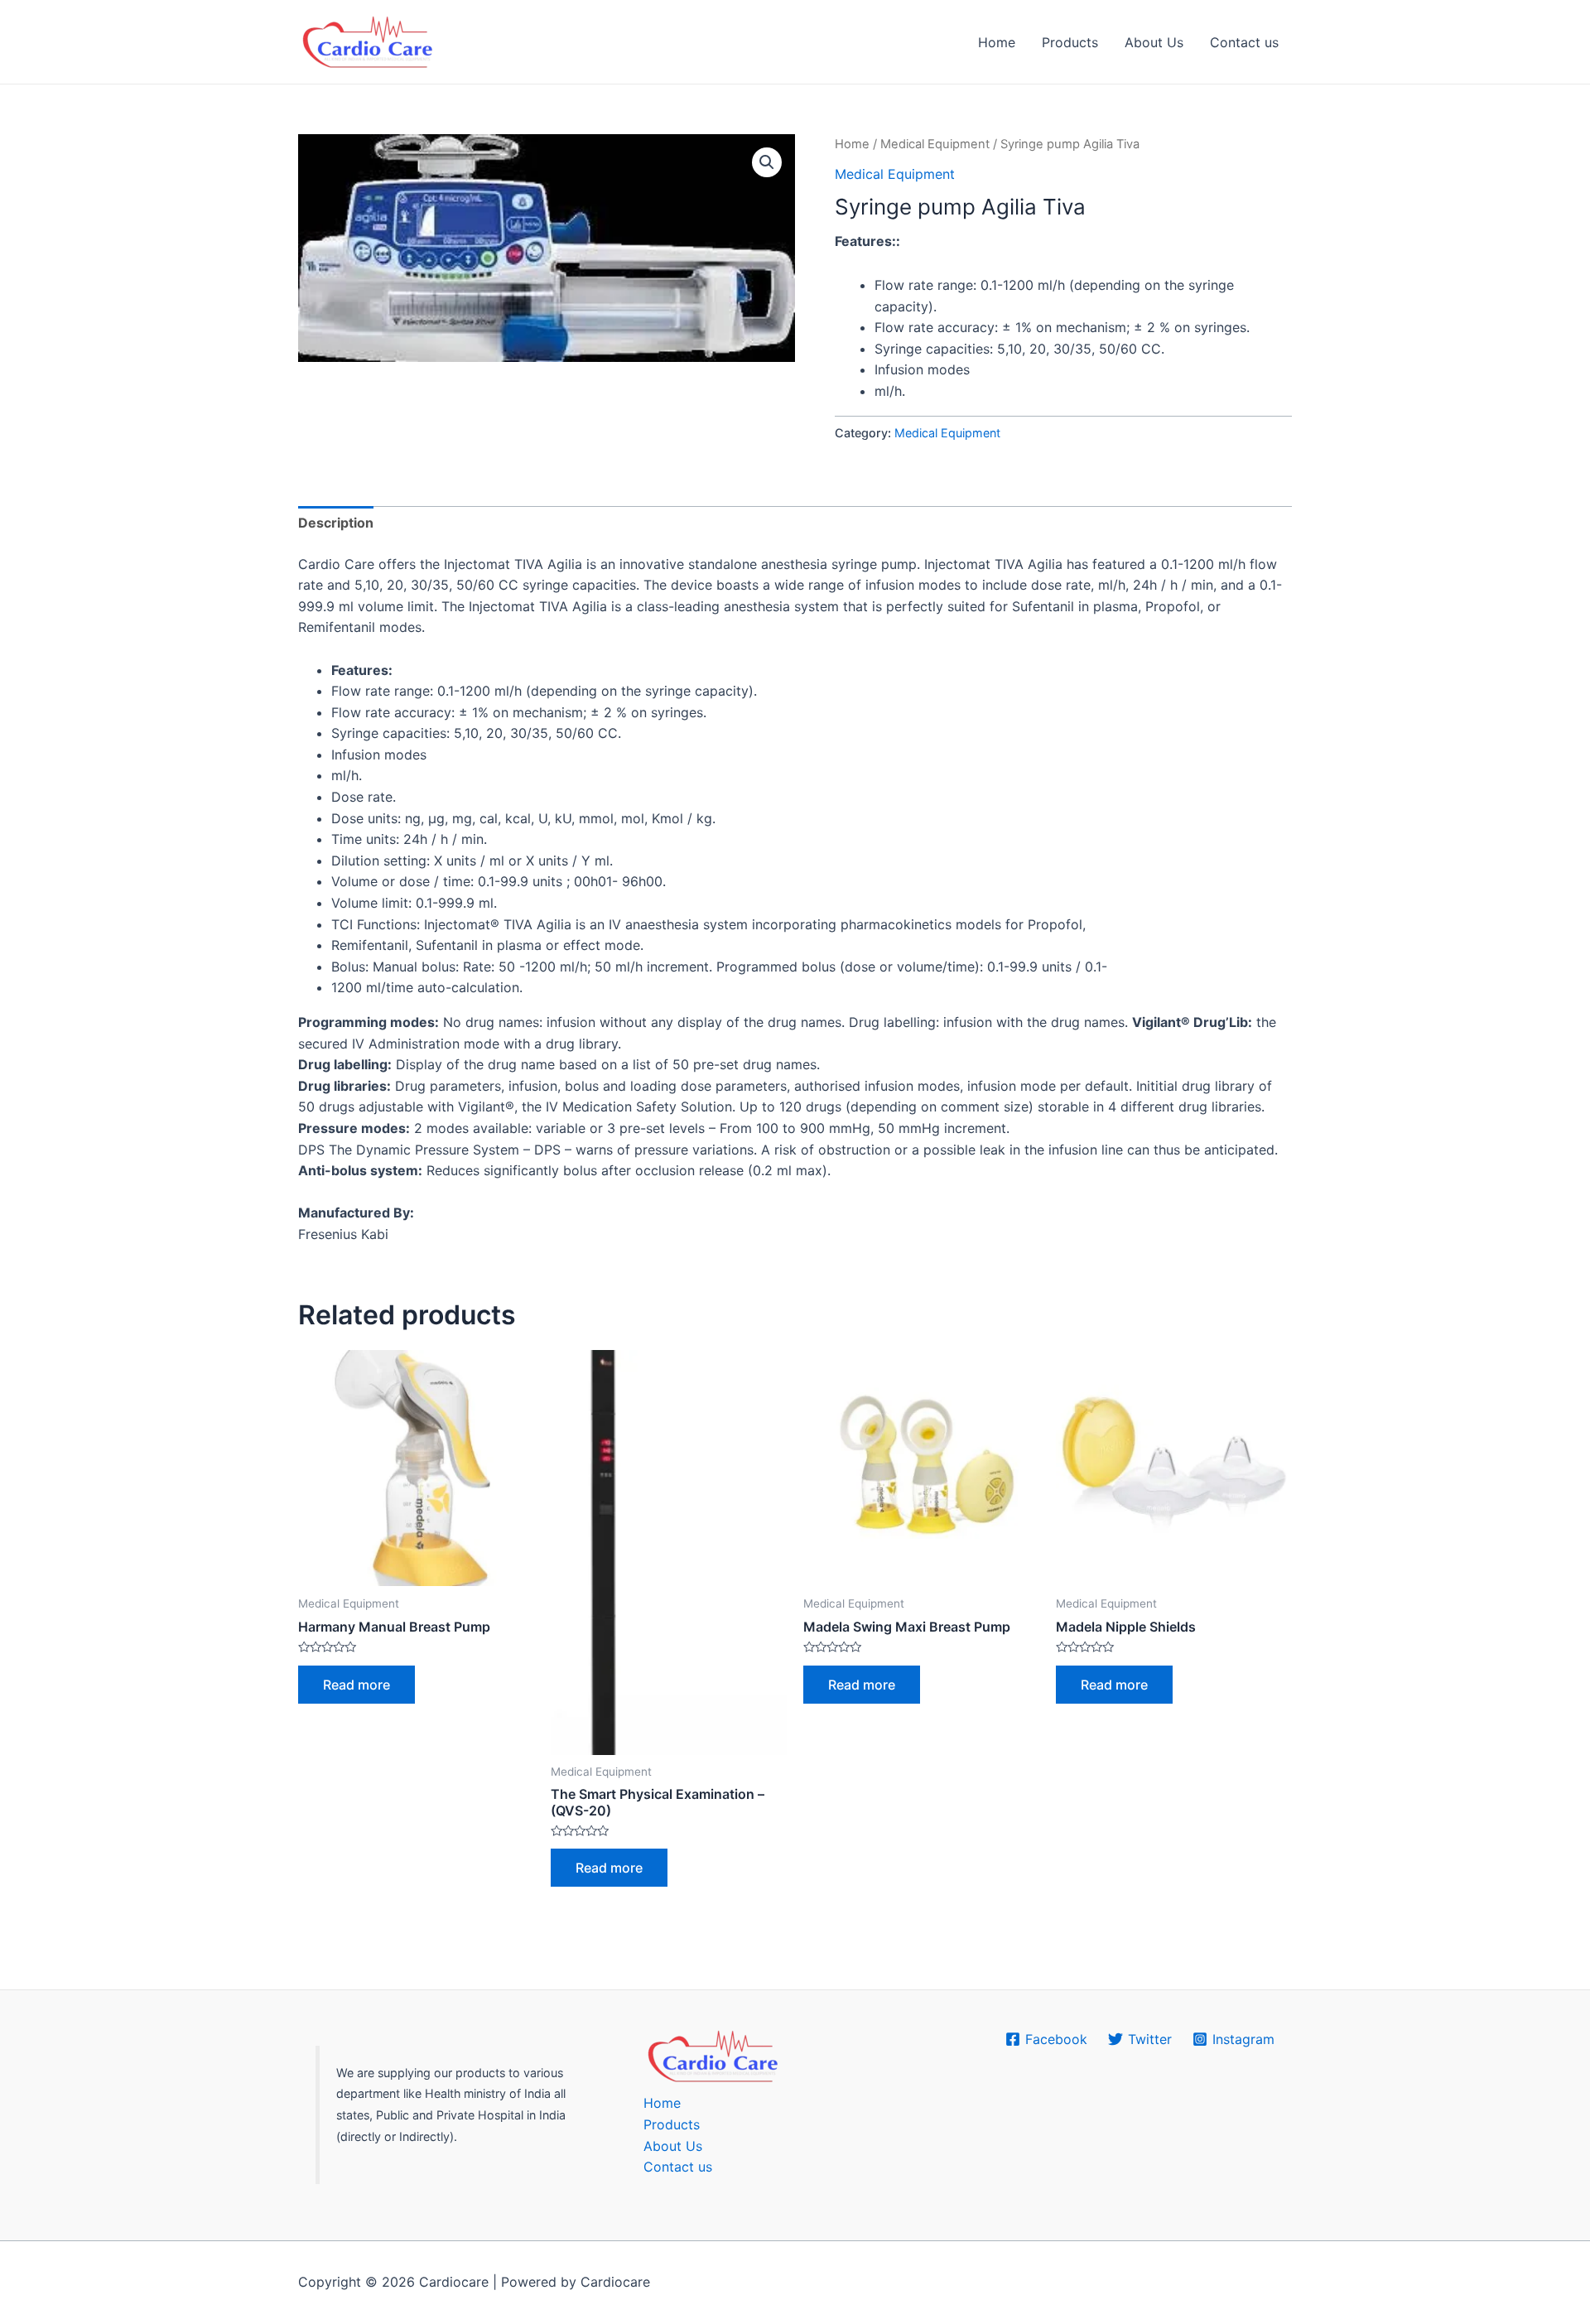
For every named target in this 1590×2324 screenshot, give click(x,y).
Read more (357, 1685)
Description (336, 523)
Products (1070, 42)
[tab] (336, 523)
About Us (1154, 42)
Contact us (1244, 42)
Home (997, 42)
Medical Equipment (935, 144)
